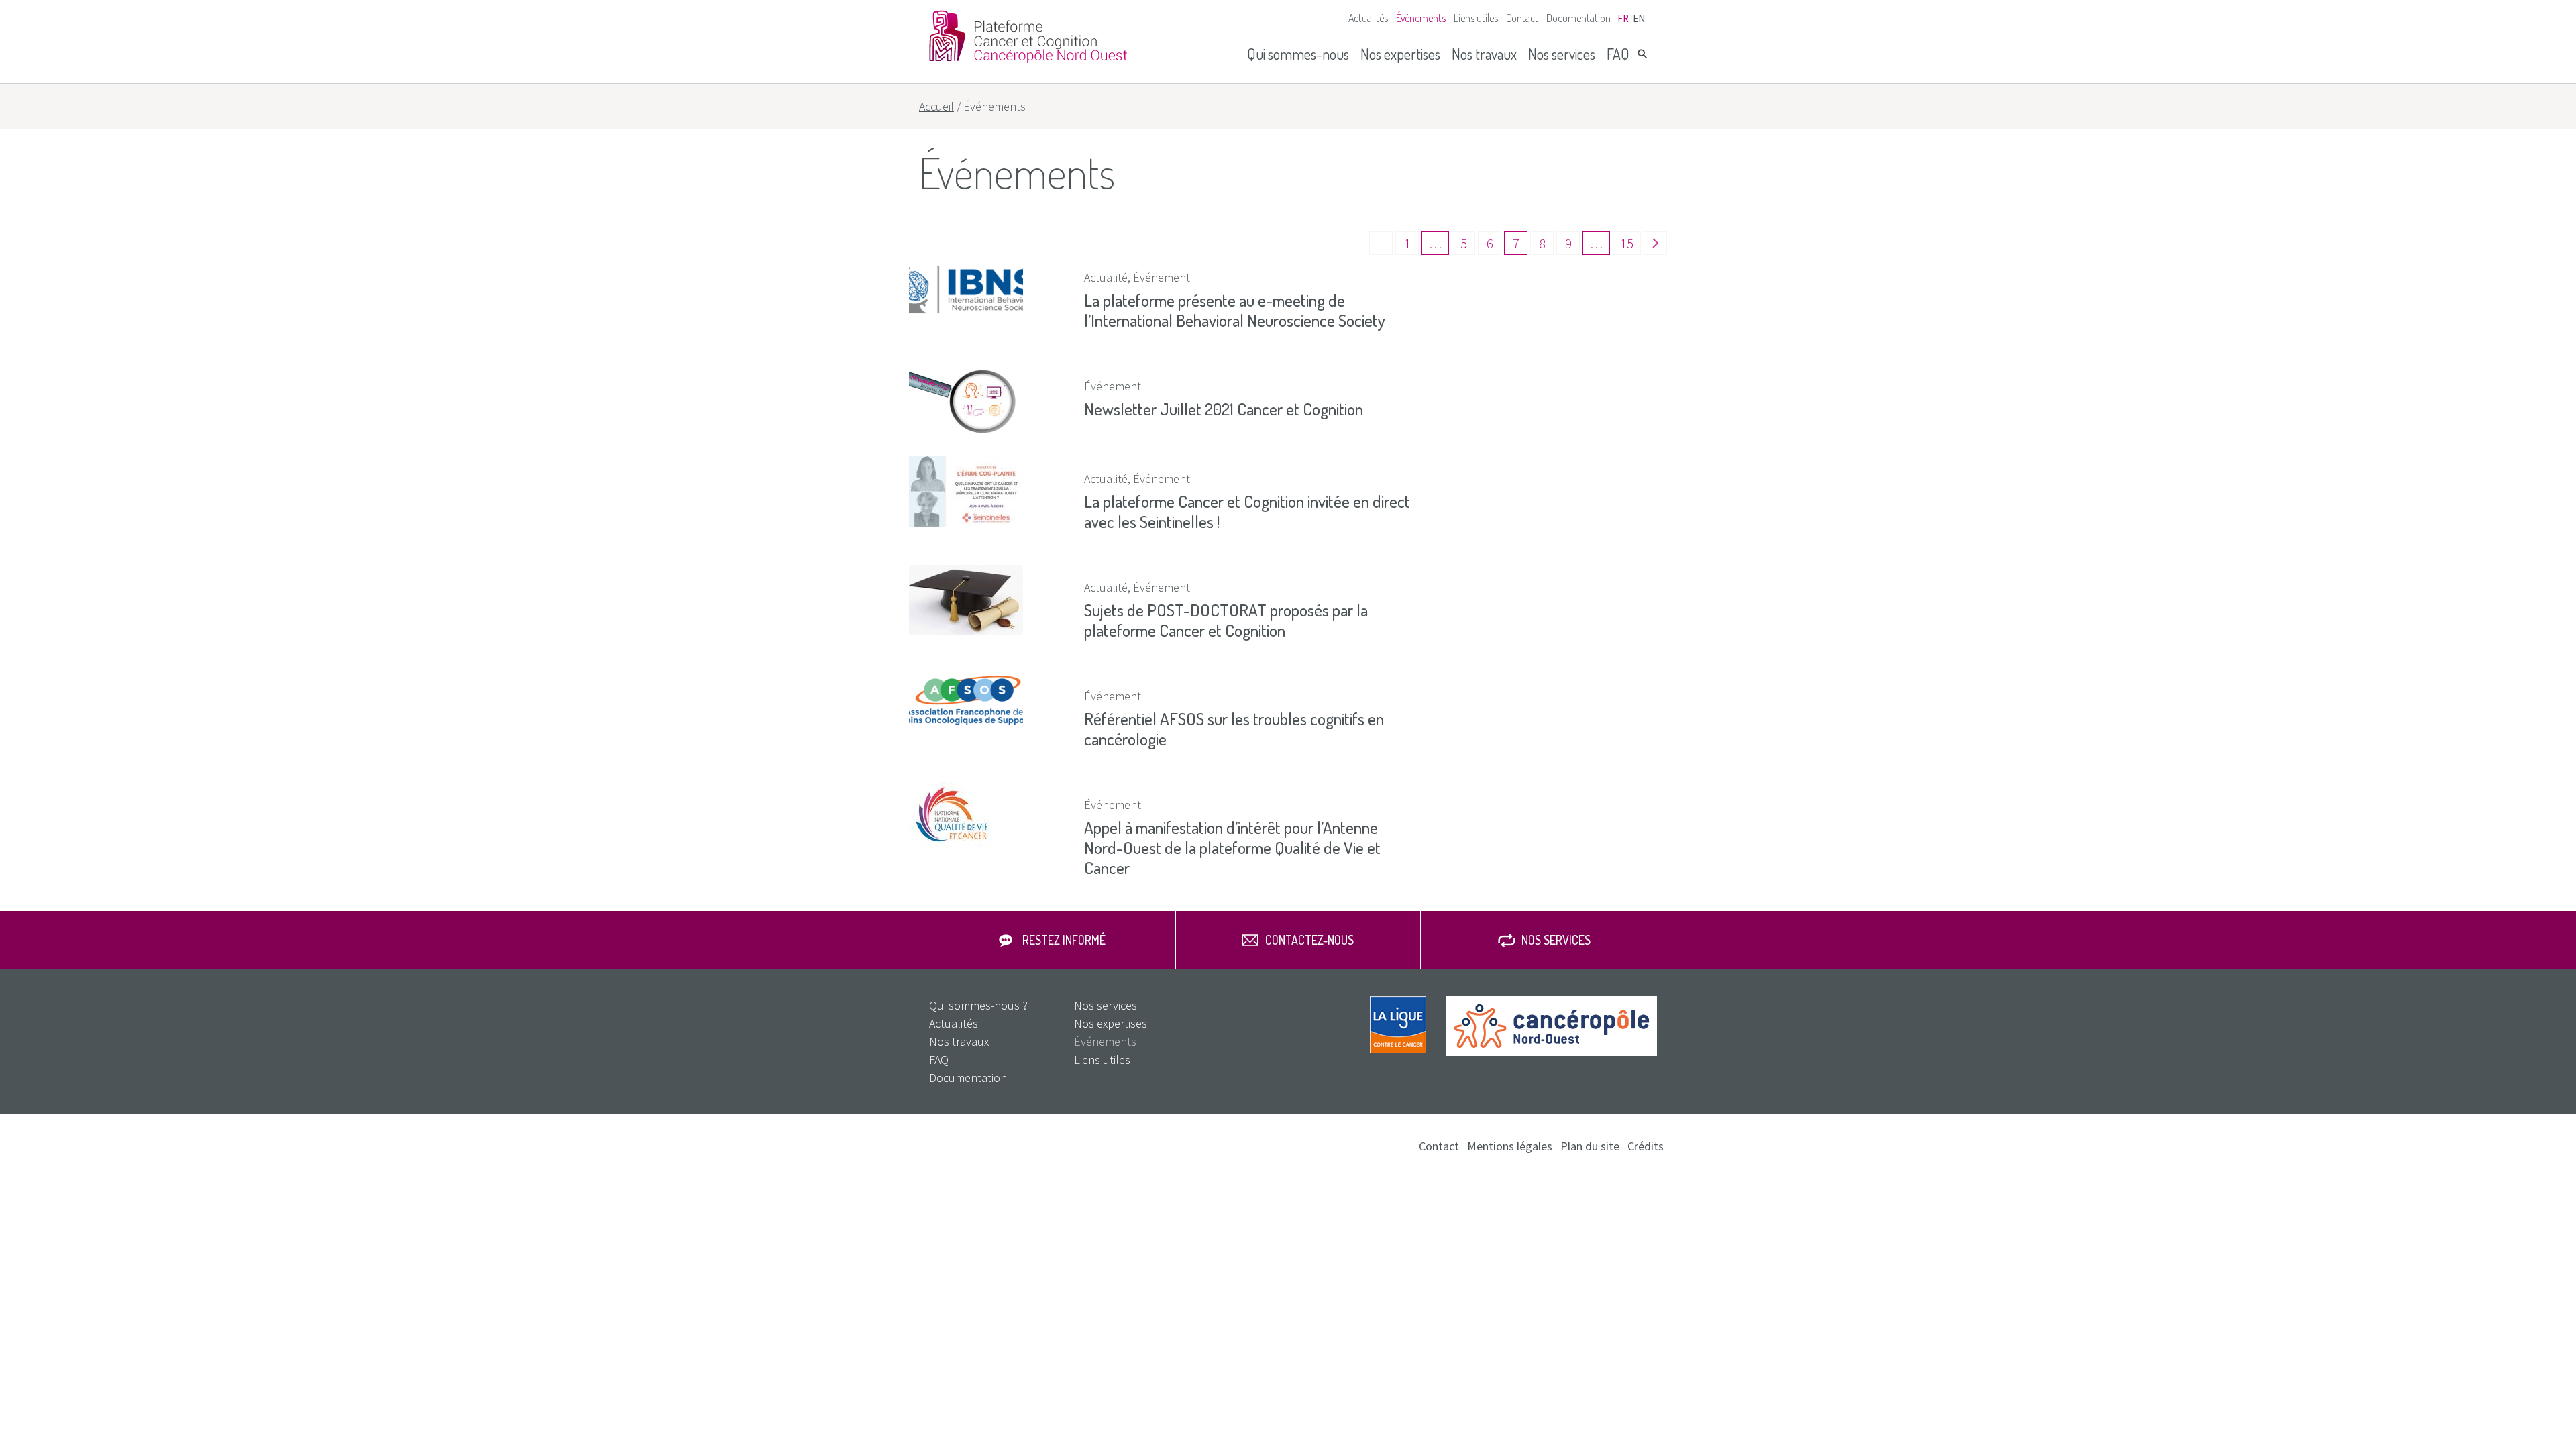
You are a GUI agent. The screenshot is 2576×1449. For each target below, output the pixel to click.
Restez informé (1064, 940)
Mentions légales (1510, 1146)
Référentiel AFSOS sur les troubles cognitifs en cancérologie (1234, 729)
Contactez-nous (1309, 940)
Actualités (1368, 18)
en (1639, 18)
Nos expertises (1400, 54)
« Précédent (1381, 243)
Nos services (1562, 54)
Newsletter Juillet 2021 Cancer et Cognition (1224, 409)
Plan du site (1590, 1146)
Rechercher (1642, 54)
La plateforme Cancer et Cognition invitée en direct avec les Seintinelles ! (1247, 511)
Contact (1522, 18)
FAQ (1618, 54)
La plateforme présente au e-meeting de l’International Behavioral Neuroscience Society (1235, 310)
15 (1627, 243)
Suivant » (1655, 243)
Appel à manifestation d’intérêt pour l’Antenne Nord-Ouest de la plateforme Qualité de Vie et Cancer (1232, 847)
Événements (1421, 18)
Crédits (1646, 1146)
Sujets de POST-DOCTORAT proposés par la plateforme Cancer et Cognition (1226, 620)
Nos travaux (1484, 54)
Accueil (936, 106)
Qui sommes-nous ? (978, 1005)
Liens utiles (1476, 18)
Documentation (1578, 18)
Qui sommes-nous (1298, 54)
